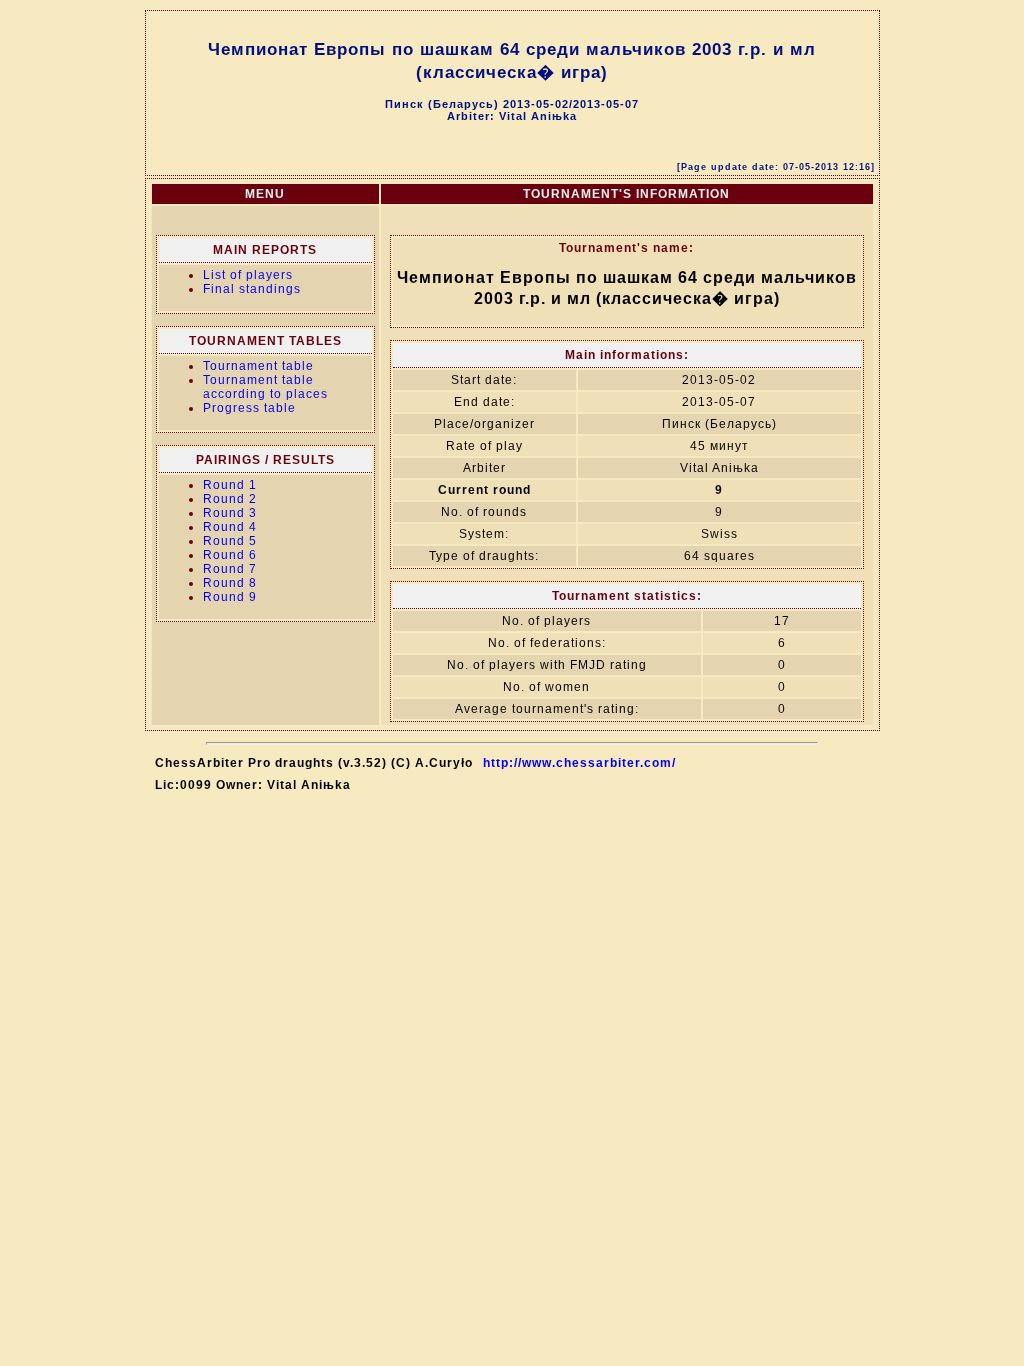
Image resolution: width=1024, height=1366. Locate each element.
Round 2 (230, 499)
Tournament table (258, 366)
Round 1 (230, 485)
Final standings (252, 289)
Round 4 (230, 527)
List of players (248, 275)
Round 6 (230, 555)
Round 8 (230, 583)
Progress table (249, 408)
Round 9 (230, 597)
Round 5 (230, 541)
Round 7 (230, 569)
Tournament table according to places (265, 387)
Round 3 (230, 513)
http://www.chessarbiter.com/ (579, 763)
